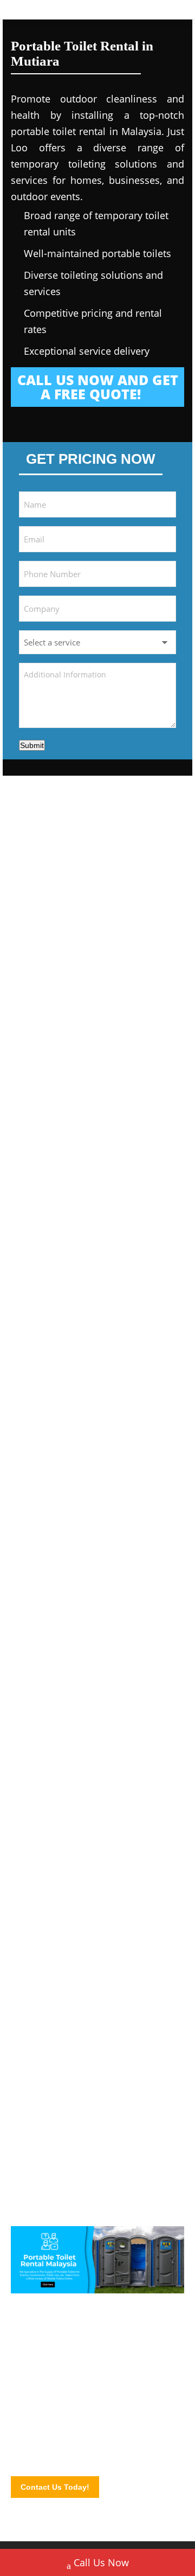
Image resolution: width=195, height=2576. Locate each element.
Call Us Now (101, 2562)
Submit (32, 745)
